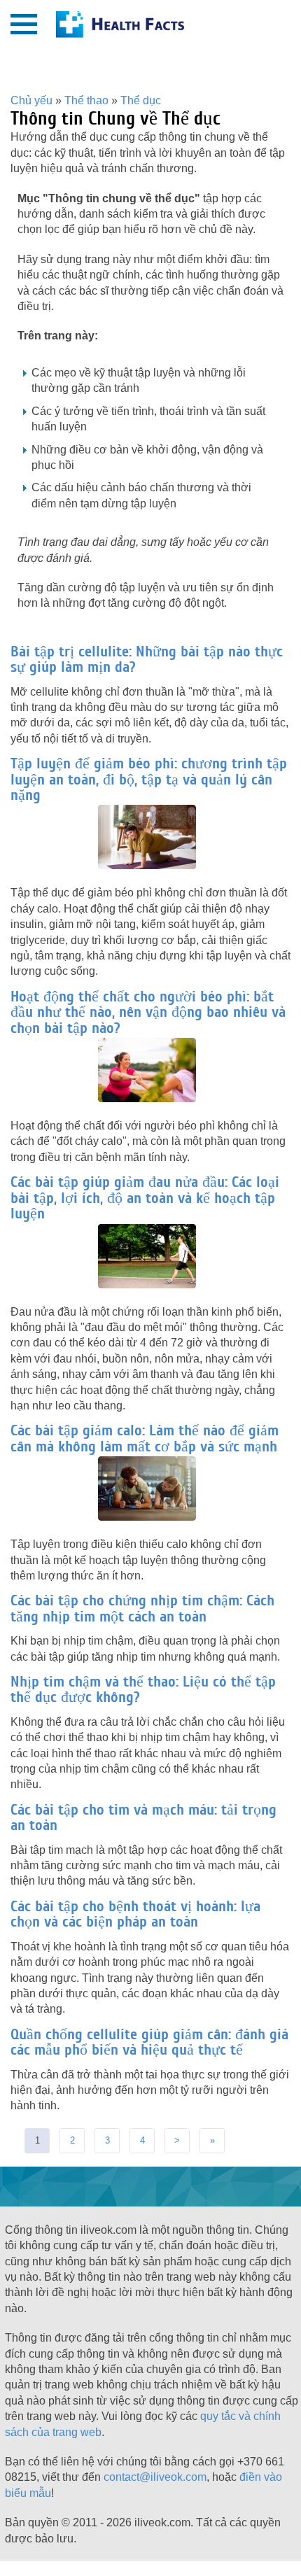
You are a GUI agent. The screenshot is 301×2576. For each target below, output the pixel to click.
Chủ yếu (31, 100)
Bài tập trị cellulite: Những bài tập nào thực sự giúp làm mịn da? (147, 659)
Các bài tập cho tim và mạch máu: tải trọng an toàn (143, 1817)
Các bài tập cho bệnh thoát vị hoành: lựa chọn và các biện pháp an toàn (135, 1914)
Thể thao (86, 100)
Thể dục (141, 100)
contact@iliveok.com (155, 2477)
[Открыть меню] (24, 24)
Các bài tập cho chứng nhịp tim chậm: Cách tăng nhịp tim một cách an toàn (142, 1608)
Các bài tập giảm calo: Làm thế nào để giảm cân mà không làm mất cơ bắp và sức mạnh (145, 1438)
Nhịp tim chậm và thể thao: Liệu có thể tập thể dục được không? (143, 1689)
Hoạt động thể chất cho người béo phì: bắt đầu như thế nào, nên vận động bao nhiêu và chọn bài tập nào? (148, 1012)
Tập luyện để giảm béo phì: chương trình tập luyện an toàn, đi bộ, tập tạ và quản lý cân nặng (149, 779)
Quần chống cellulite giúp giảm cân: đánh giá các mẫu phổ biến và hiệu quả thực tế (149, 2042)
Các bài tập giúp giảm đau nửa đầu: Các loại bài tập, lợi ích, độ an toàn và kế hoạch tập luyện (145, 1198)
